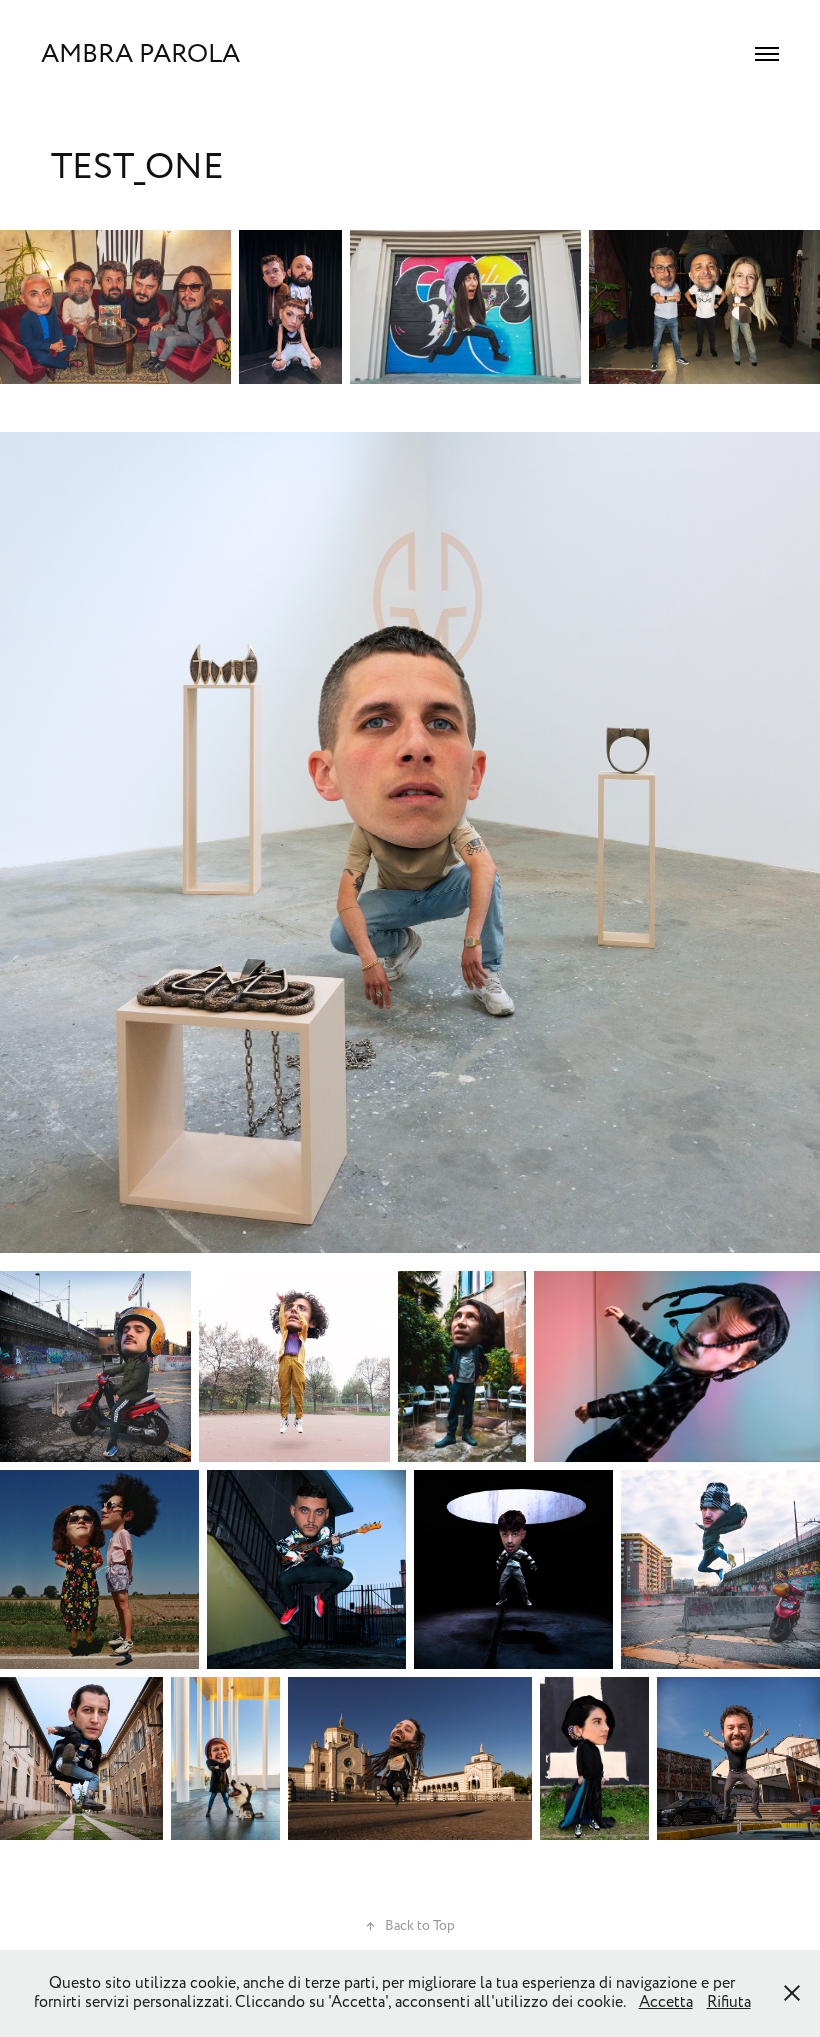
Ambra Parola (140, 54)
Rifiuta (729, 2002)
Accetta (666, 2002)
